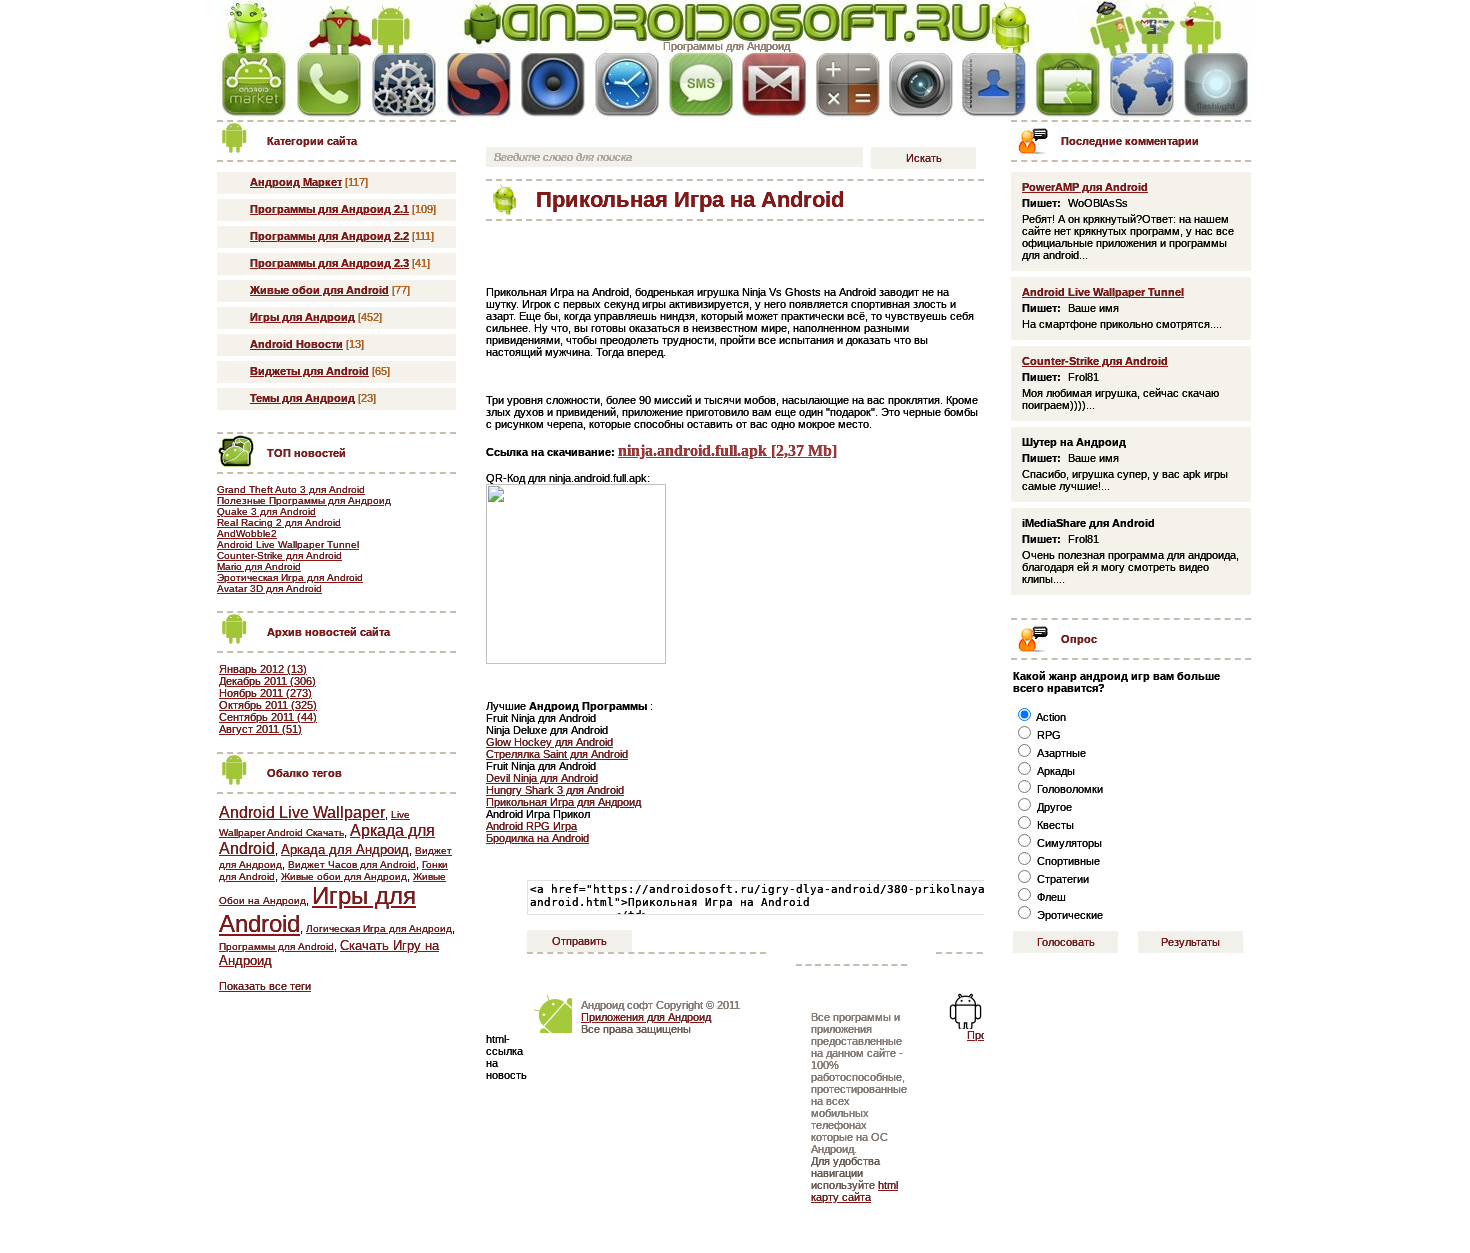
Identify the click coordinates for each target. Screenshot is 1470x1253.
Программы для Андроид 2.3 (329, 263)
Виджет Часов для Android (352, 864)
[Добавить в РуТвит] (825, 243)
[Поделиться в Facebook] (577, 243)
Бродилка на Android (537, 838)
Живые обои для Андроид (344, 876)
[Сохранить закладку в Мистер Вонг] (763, 243)
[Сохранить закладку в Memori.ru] (732, 243)
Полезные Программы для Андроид (304, 500)
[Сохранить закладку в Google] (608, 243)
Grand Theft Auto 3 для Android (291, 489)
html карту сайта (854, 1191)
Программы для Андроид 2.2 (329, 236)
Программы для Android (276, 946)
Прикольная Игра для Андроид (563, 802)
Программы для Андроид (726, 46)
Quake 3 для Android (266, 511)
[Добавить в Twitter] (856, 243)
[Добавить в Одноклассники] (794, 243)
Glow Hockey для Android (549, 742)
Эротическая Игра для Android (290, 577)
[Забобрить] (546, 243)
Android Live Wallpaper (302, 812)
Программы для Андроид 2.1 (329, 209)
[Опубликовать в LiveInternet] (639, 243)
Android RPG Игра (531, 826)
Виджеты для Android (309, 371)
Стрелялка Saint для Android (557, 754)
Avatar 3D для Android (269, 588)
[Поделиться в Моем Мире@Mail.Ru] (701, 243)
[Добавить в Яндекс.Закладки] (918, 243)
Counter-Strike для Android (279, 555)
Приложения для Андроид (646, 1017)
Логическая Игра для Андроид (379, 928)
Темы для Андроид (302, 398)
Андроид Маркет (296, 182)
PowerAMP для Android (1085, 187)
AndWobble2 (247, 533)
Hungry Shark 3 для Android (555, 790)
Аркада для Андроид (345, 849)
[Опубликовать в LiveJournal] (670, 243)
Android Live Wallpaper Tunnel (288, 544)
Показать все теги (265, 986)
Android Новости (296, 344)
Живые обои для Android (319, 290)
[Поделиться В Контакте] (887, 243)
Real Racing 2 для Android (279, 522)
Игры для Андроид (302, 317)
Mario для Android (259, 566)
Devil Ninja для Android (542, 778)
